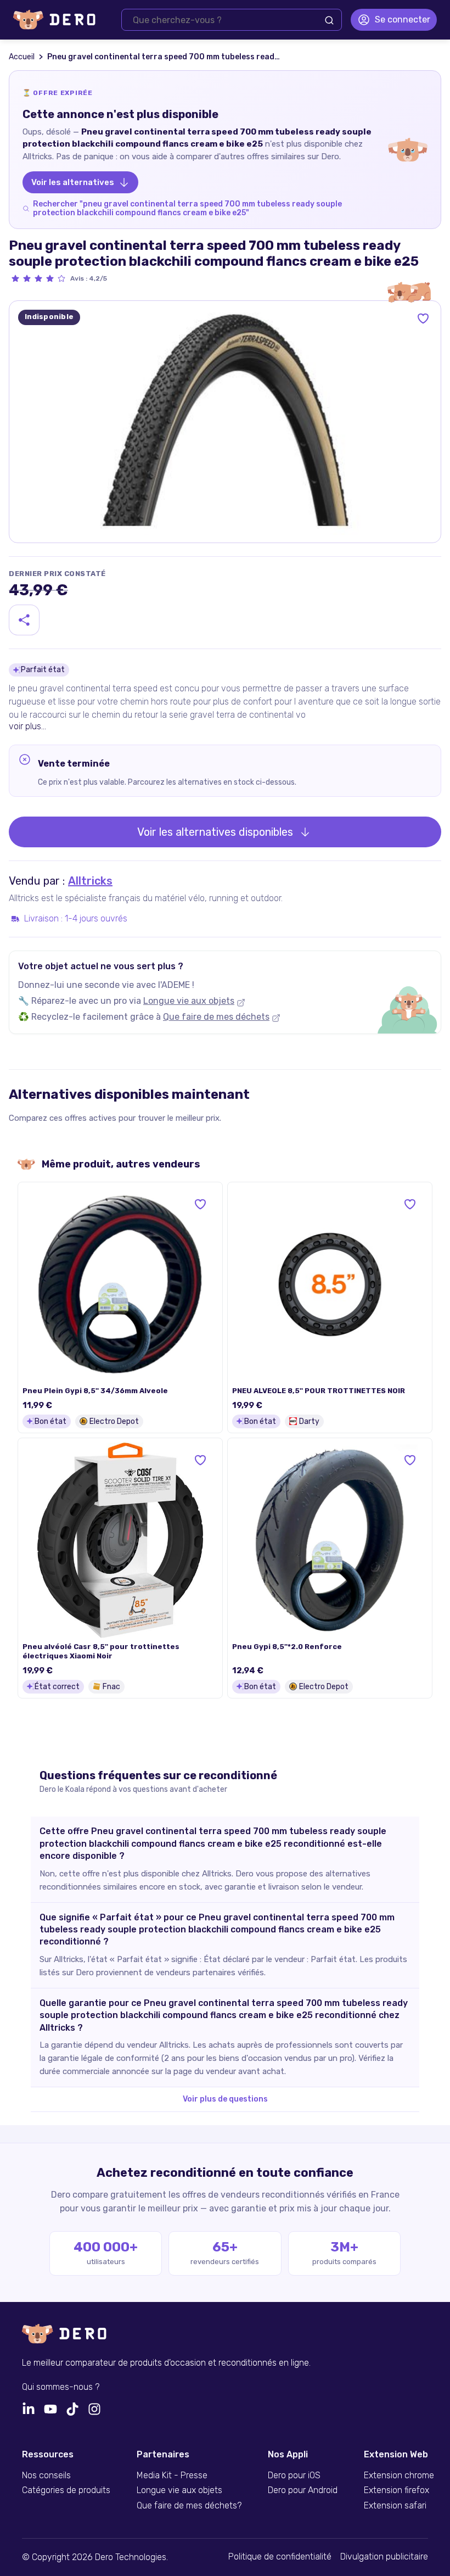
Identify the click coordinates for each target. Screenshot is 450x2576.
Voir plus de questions (225, 2099)
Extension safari (395, 2506)
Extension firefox (396, 2490)
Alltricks (90, 881)
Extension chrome (399, 2476)
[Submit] (329, 20)
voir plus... (27, 726)
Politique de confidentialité (280, 2557)
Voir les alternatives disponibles (215, 832)
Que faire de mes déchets (216, 1017)
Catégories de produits (66, 2490)
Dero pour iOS (294, 2476)
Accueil (22, 57)
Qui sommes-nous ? (61, 2387)
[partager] (24, 620)
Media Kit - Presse (172, 2476)
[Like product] (423, 318)
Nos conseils (46, 2476)
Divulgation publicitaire (384, 2557)
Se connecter (403, 19)
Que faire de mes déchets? (189, 2506)
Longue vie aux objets (189, 1001)
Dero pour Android (303, 2490)
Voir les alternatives (73, 182)
